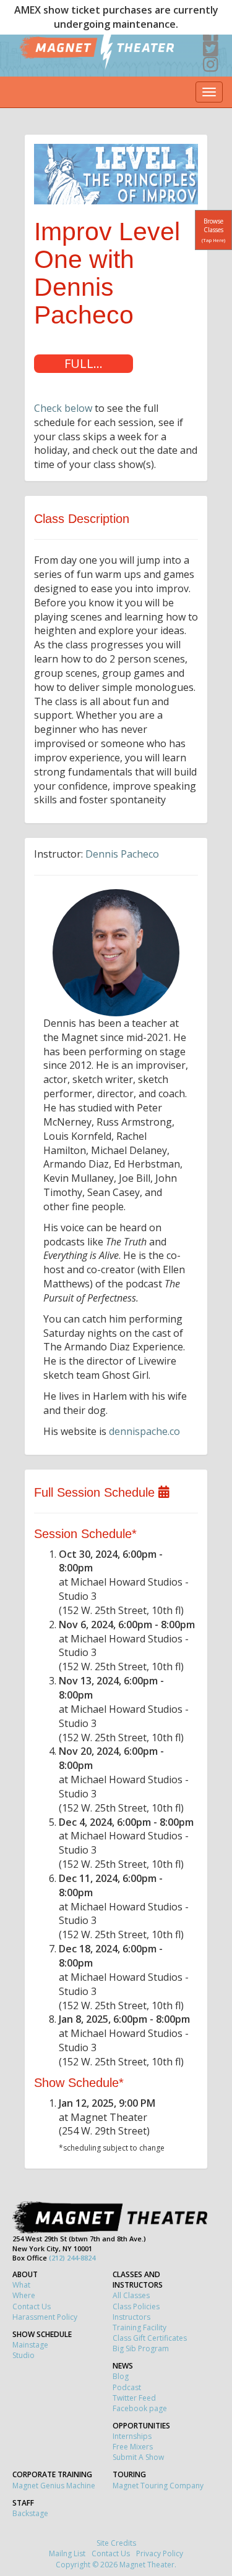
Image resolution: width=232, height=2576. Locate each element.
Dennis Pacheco (122, 854)
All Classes (131, 2295)
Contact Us (32, 2306)
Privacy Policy (160, 2553)
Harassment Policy (45, 2317)
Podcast (127, 2387)
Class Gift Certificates (150, 2338)
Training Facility (140, 2327)
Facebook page (140, 2408)
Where (24, 2295)
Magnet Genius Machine (54, 2486)
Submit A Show (138, 2457)
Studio (24, 2355)
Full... (84, 363)
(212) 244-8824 (72, 2258)
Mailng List (67, 2553)
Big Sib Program (141, 2348)
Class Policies (136, 2306)
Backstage (30, 2513)
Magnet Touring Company (158, 2486)
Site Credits (116, 2543)
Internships (132, 2436)
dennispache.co (144, 1431)
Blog (121, 2376)
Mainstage (30, 2345)
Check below (63, 408)
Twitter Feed (134, 2398)
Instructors (131, 2317)
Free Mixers (133, 2447)
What (21, 2285)
